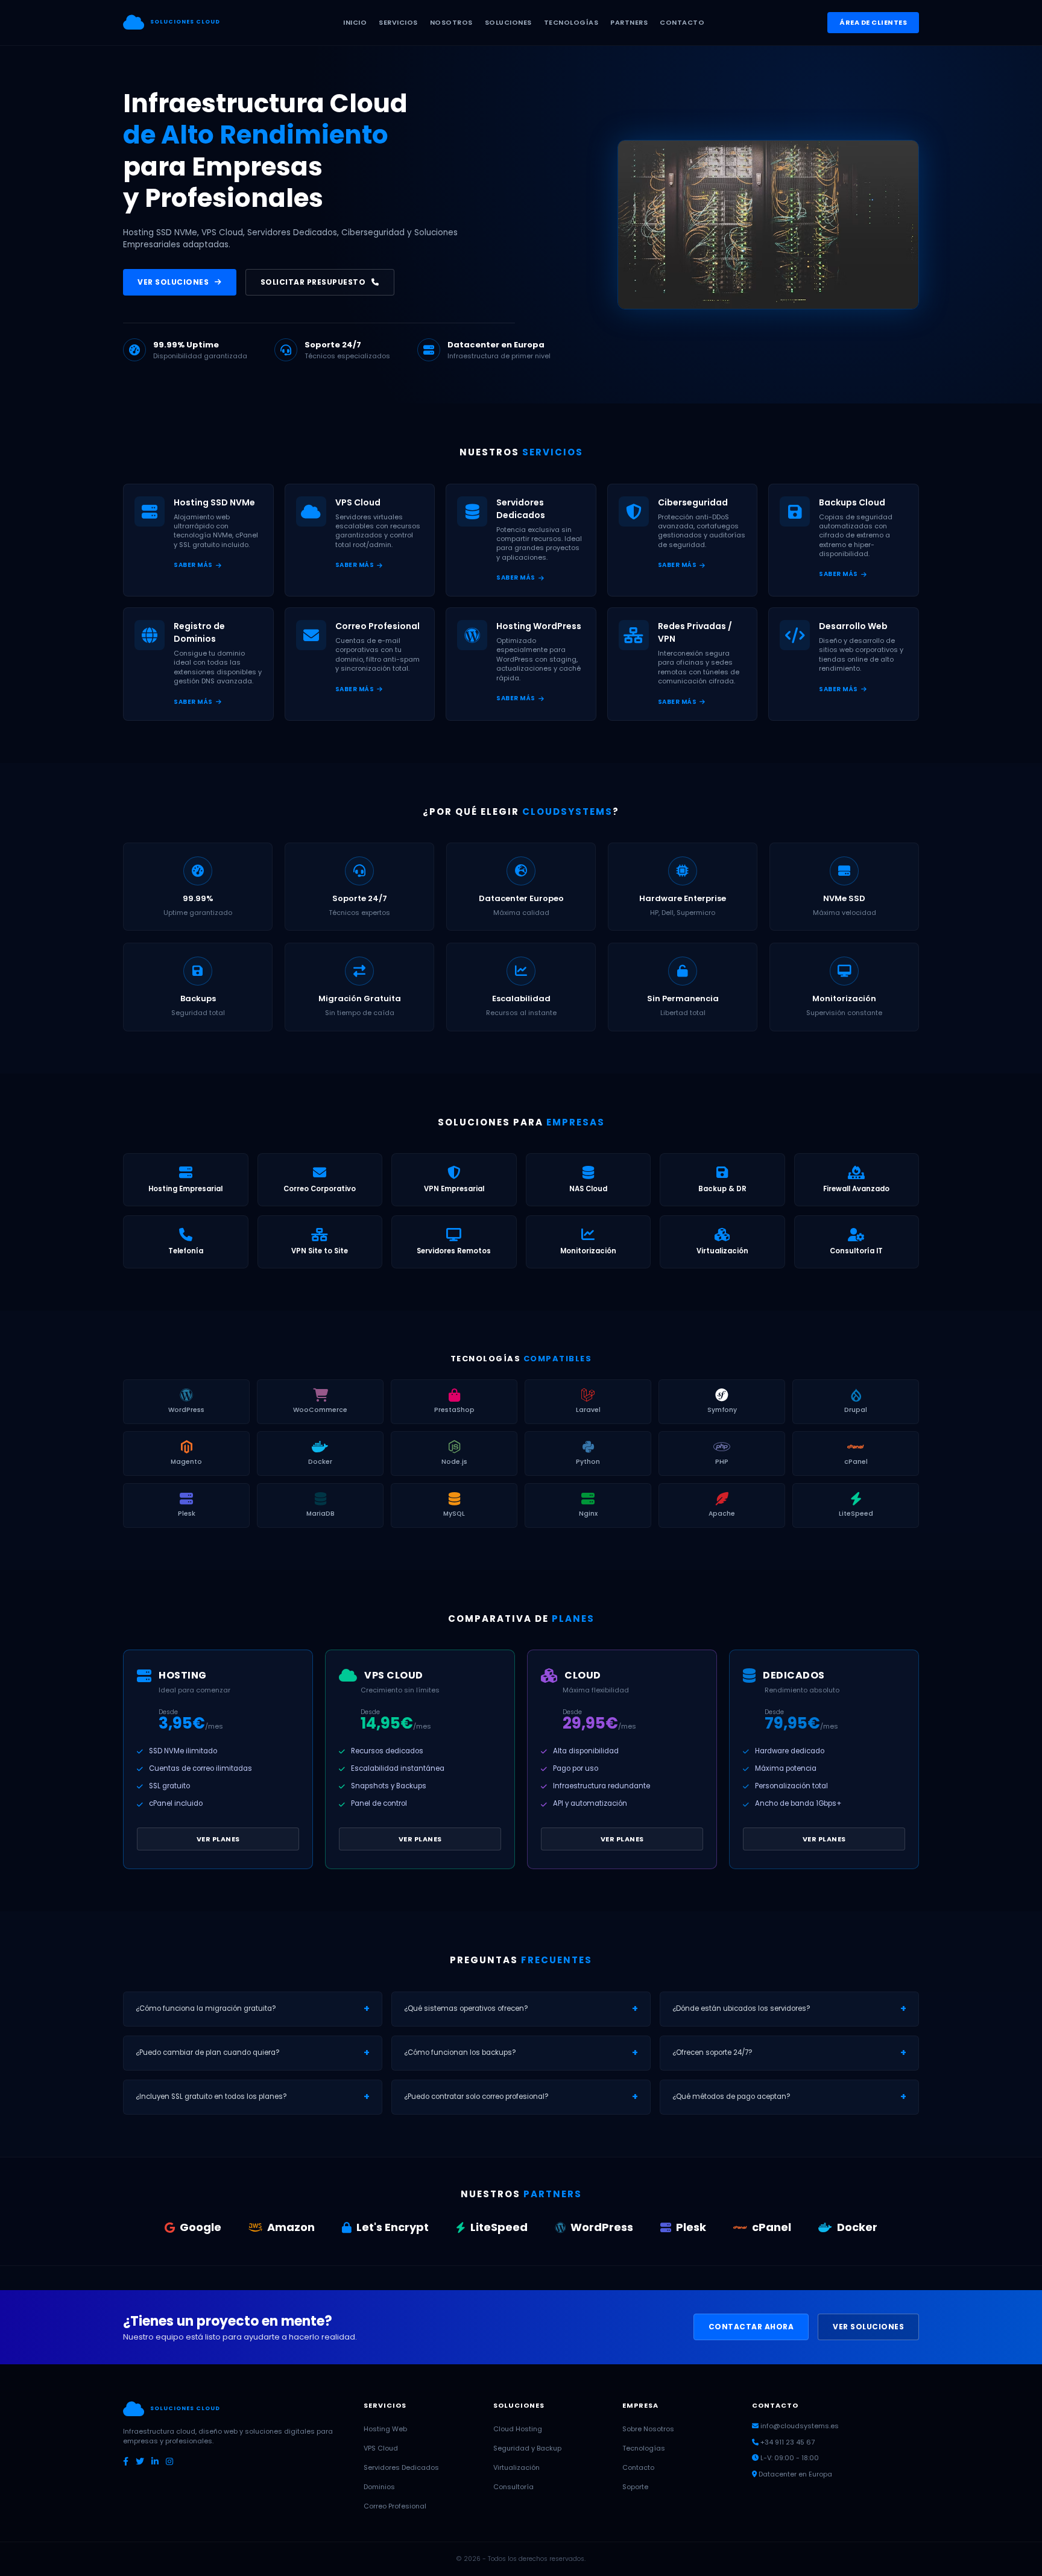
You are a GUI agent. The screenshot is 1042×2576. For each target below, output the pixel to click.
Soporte (635, 2487)
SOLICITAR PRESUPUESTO (313, 282)
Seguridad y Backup (527, 2448)
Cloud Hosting (518, 2429)
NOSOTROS (451, 22)
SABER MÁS (193, 565)
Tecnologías (644, 2448)
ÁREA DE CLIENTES (873, 22)
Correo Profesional (395, 2506)
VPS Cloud (381, 2448)
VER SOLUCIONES (173, 282)
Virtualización (516, 2467)
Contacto (638, 2467)
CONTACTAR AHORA (751, 2327)
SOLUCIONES (508, 22)
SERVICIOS (398, 22)
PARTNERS (629, 22)
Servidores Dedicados (401, 2467)
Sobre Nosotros (648, 2429)
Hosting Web (385, 2429)
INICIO (355, 22)
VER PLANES (218, 1839)
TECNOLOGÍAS (571, 22)
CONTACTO (682, 22)
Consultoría (513, 2487)
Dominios (379, 2487)
